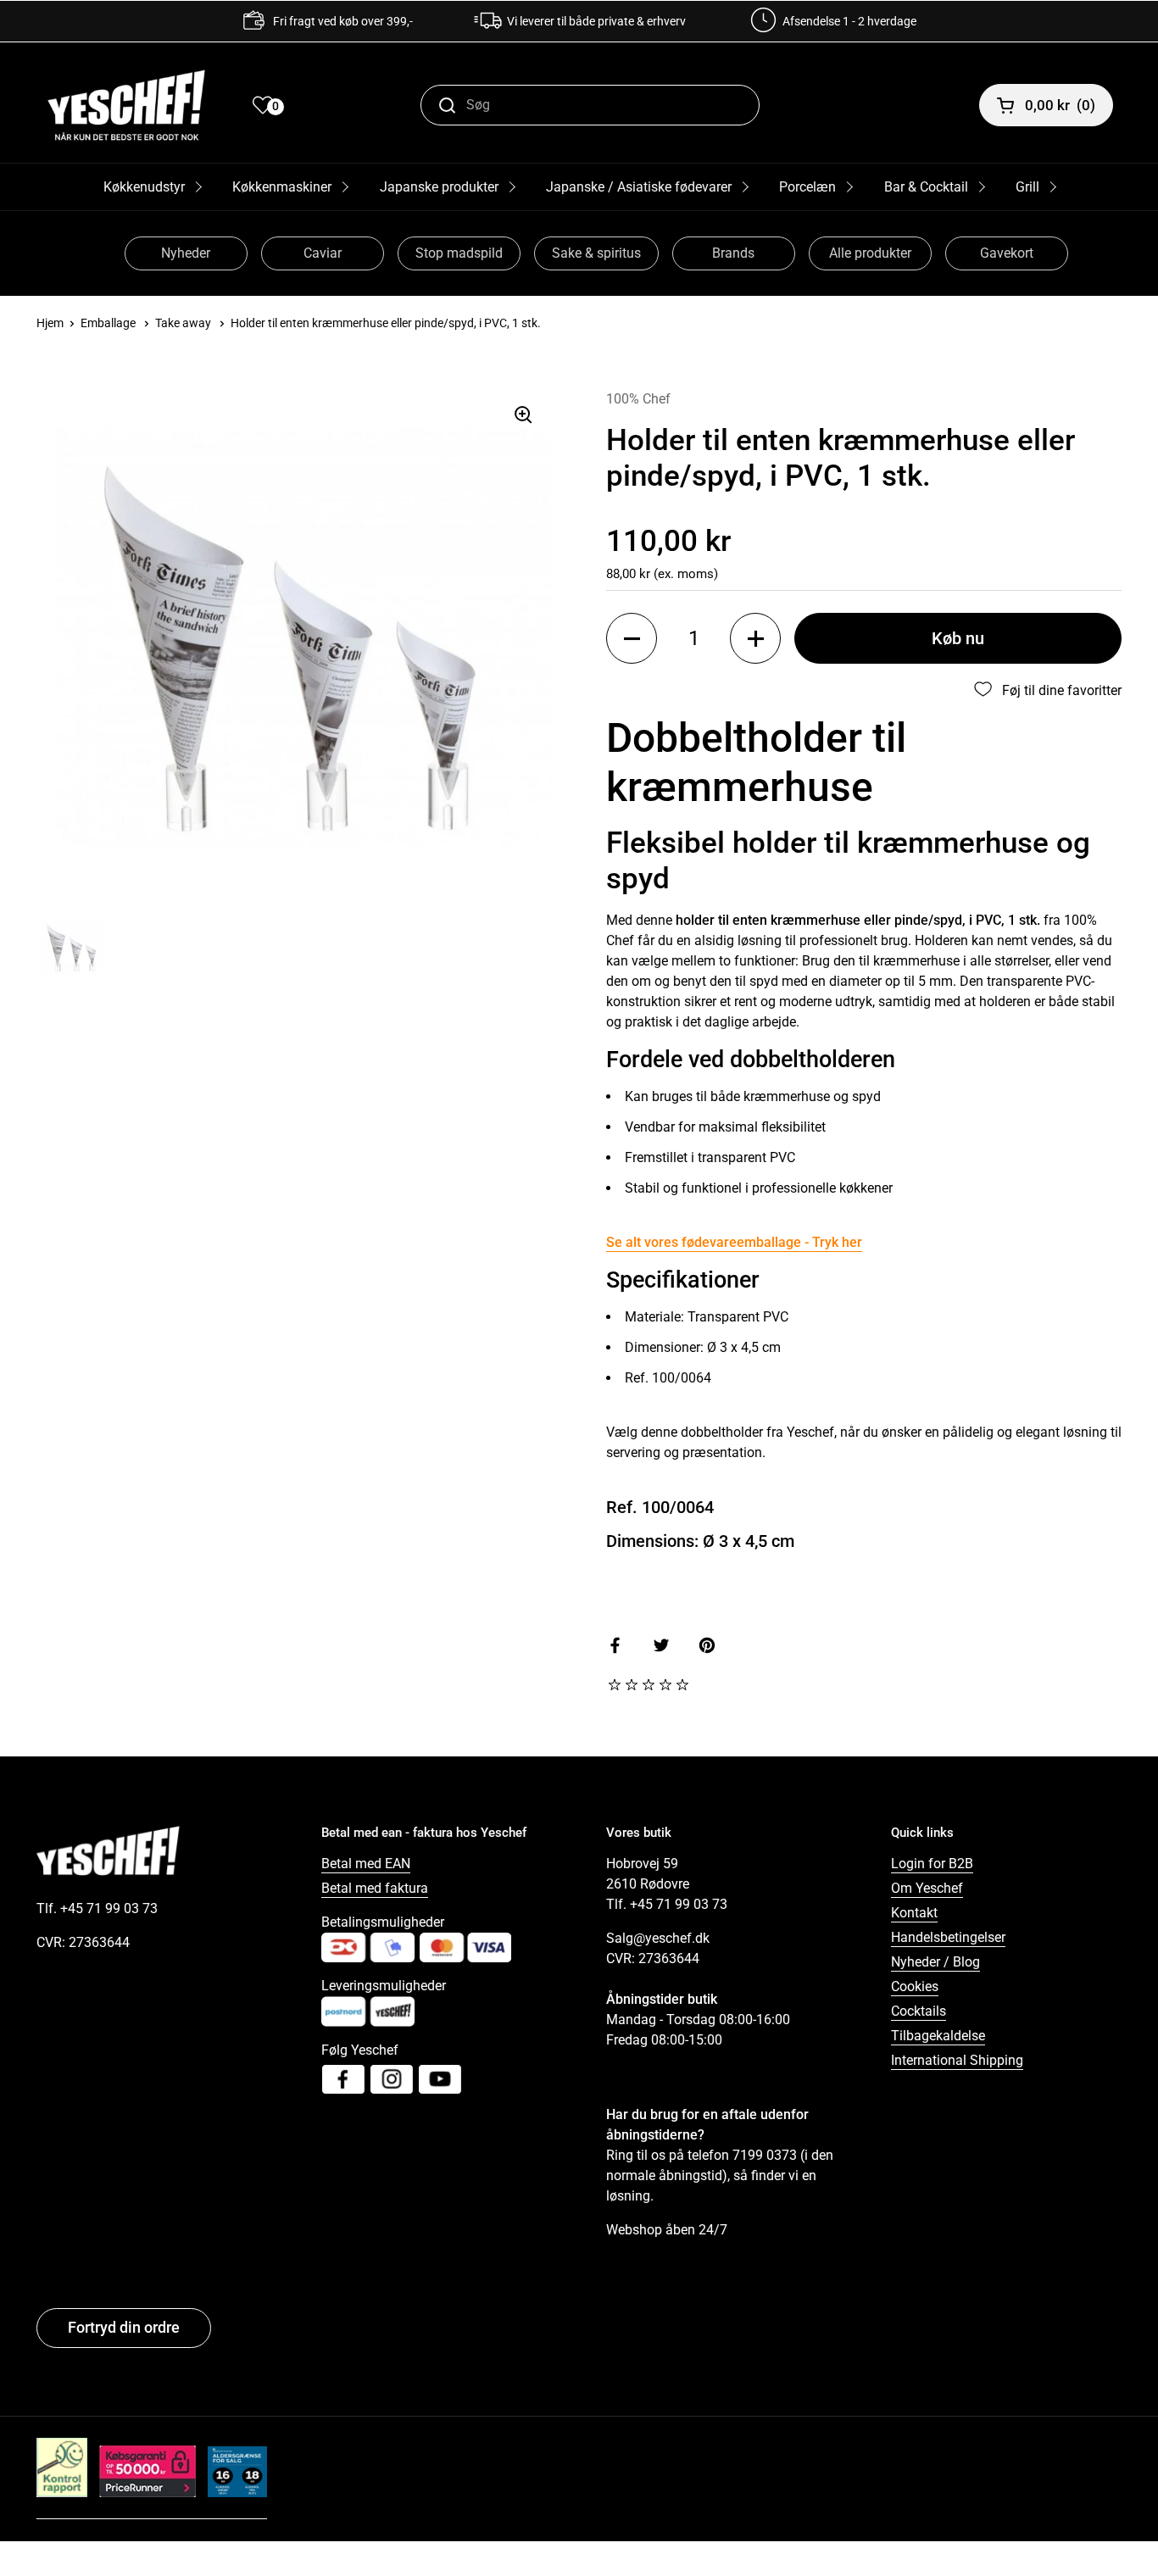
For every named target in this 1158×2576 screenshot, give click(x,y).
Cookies (915, 1986)
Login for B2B (932, 1864)
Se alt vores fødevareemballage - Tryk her (734, 1242)
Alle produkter (870, 253)
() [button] (1060, 105)
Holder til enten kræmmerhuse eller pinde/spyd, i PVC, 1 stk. (386, 323)
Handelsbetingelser (948, 1937)
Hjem (50, 323)
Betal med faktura (375, 1888)
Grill (1027, 187)
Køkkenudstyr (144, 187)
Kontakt (914, 1913)
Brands (733, 253)
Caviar (323, 253)
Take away (183, 323)
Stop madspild (459, 253)
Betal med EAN (366, 1864)
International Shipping (957, 2060)
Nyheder (186, 253)
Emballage (108, 323)
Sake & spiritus (596, 253)
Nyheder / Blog (935, 1962)
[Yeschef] (126, 105)
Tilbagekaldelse (938, 2036)
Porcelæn (807, 187)
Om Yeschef (927, 1888)
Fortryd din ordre (124, 2327)
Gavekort (1007, 253)
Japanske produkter (439, 187)
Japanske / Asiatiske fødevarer (639, 187)
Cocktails (919, 2011)
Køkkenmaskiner (282, 187)
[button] (632, 638)
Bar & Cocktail (926, 187)
